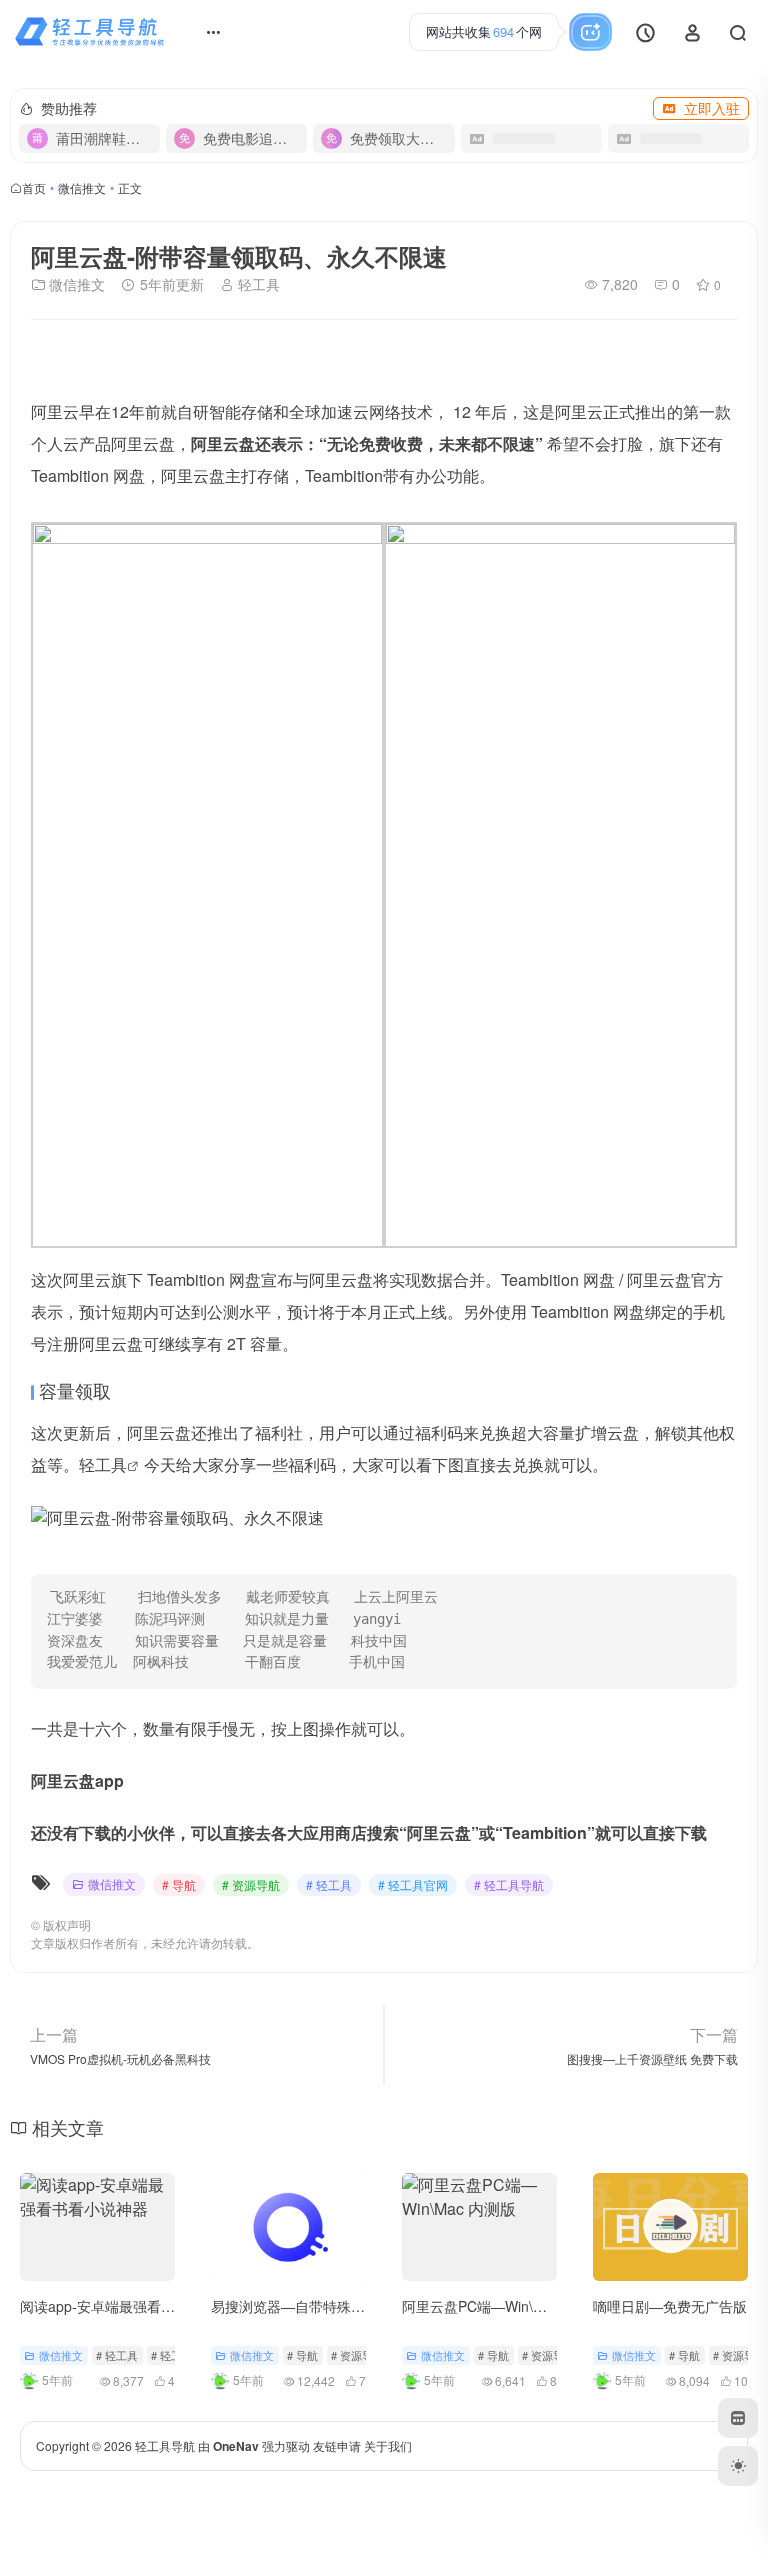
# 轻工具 (329, 1884)
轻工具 (257, 284)
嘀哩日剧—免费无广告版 (670, 2306)
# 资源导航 (251, 1884)
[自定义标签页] (738, 2418)
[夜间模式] (738, 2466)
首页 (34, 187)
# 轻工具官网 (413, 1884)
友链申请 (337, 2445)
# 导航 (179, 1884)
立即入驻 (712, 108)
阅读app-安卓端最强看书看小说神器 (132, 2306)
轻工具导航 (165, 2445)
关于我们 (388, 2445)
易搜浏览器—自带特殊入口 (295, 2306)
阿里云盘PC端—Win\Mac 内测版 (504, 2306)
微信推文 (82, 187)
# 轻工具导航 (509, 1884)
